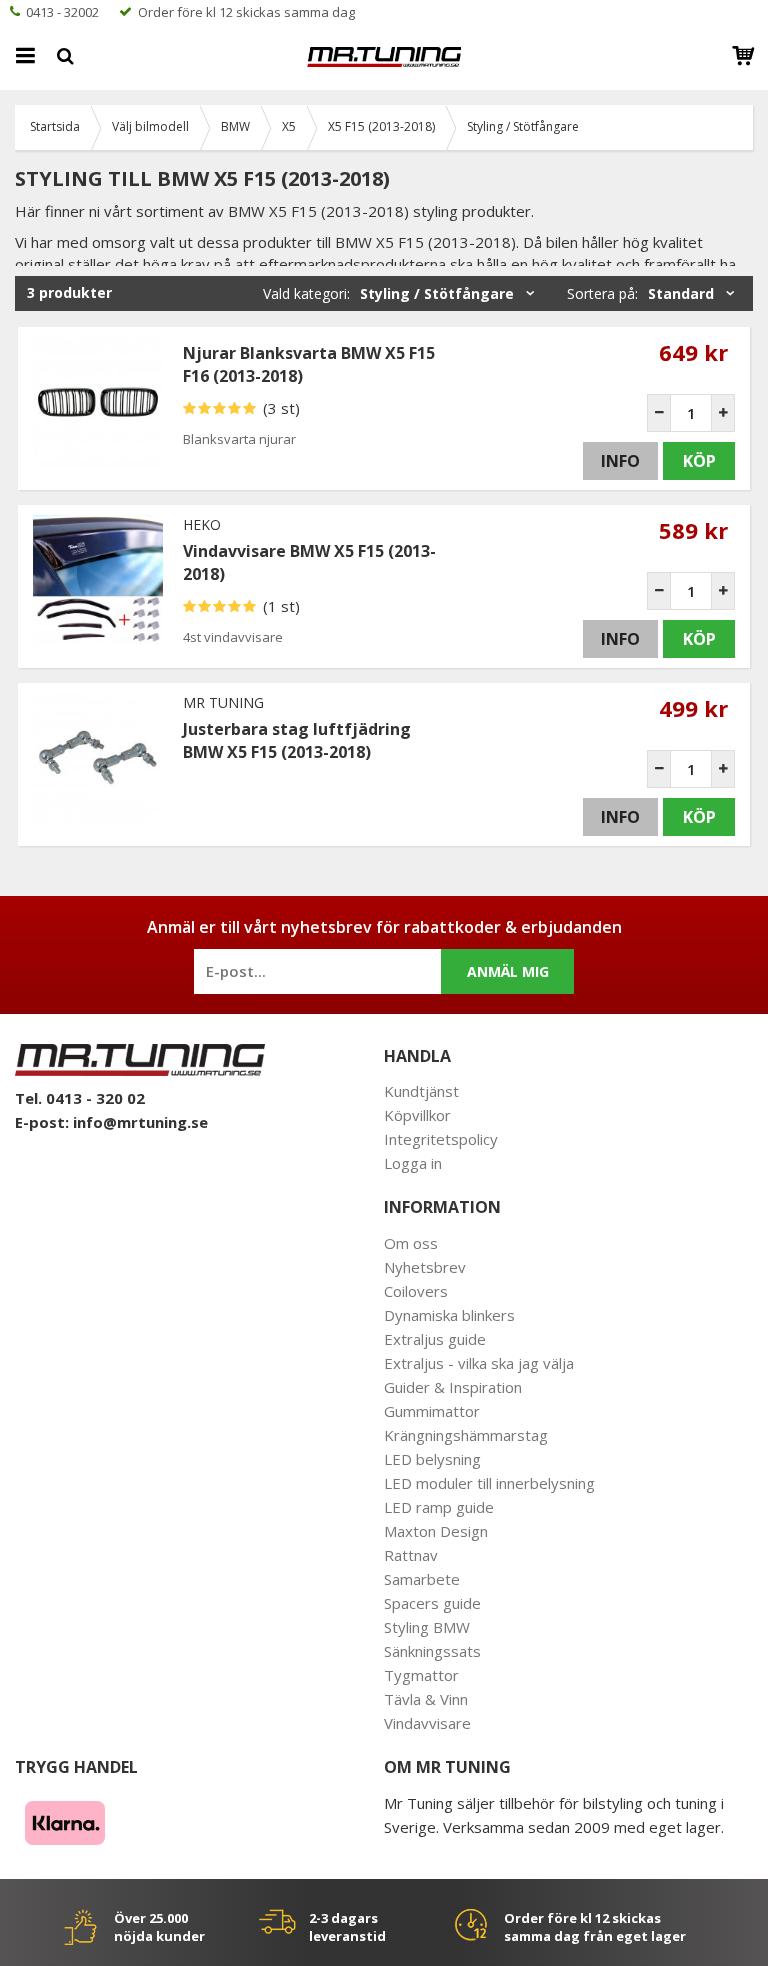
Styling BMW (427, 1627)
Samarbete (422, 1579)
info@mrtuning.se (140, 1122)
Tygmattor (421, 1675)
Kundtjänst (421, 1091)
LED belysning (432, 1459)
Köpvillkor (417, 1115)
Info (620, 461)
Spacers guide (432, 1603)
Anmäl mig (508, 971)
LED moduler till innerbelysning (489, 1483)
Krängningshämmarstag (466, 1435)
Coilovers (416, 1291)
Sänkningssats (432, 1651)
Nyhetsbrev (425, 1267)
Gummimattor (432, 1411)
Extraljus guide (435, 1339)
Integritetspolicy (441, 1139)
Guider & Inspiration (453, 1387)
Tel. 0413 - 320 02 (80, 1098)
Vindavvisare (427, 1723)
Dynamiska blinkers (449, 1315)
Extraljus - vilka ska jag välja (479, 1363)
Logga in (413, 1163)
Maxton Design (436, 1531)
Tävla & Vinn (426, 1699)
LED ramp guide (439, 1507)
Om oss (411, 1243)
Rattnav (411, 1555)
